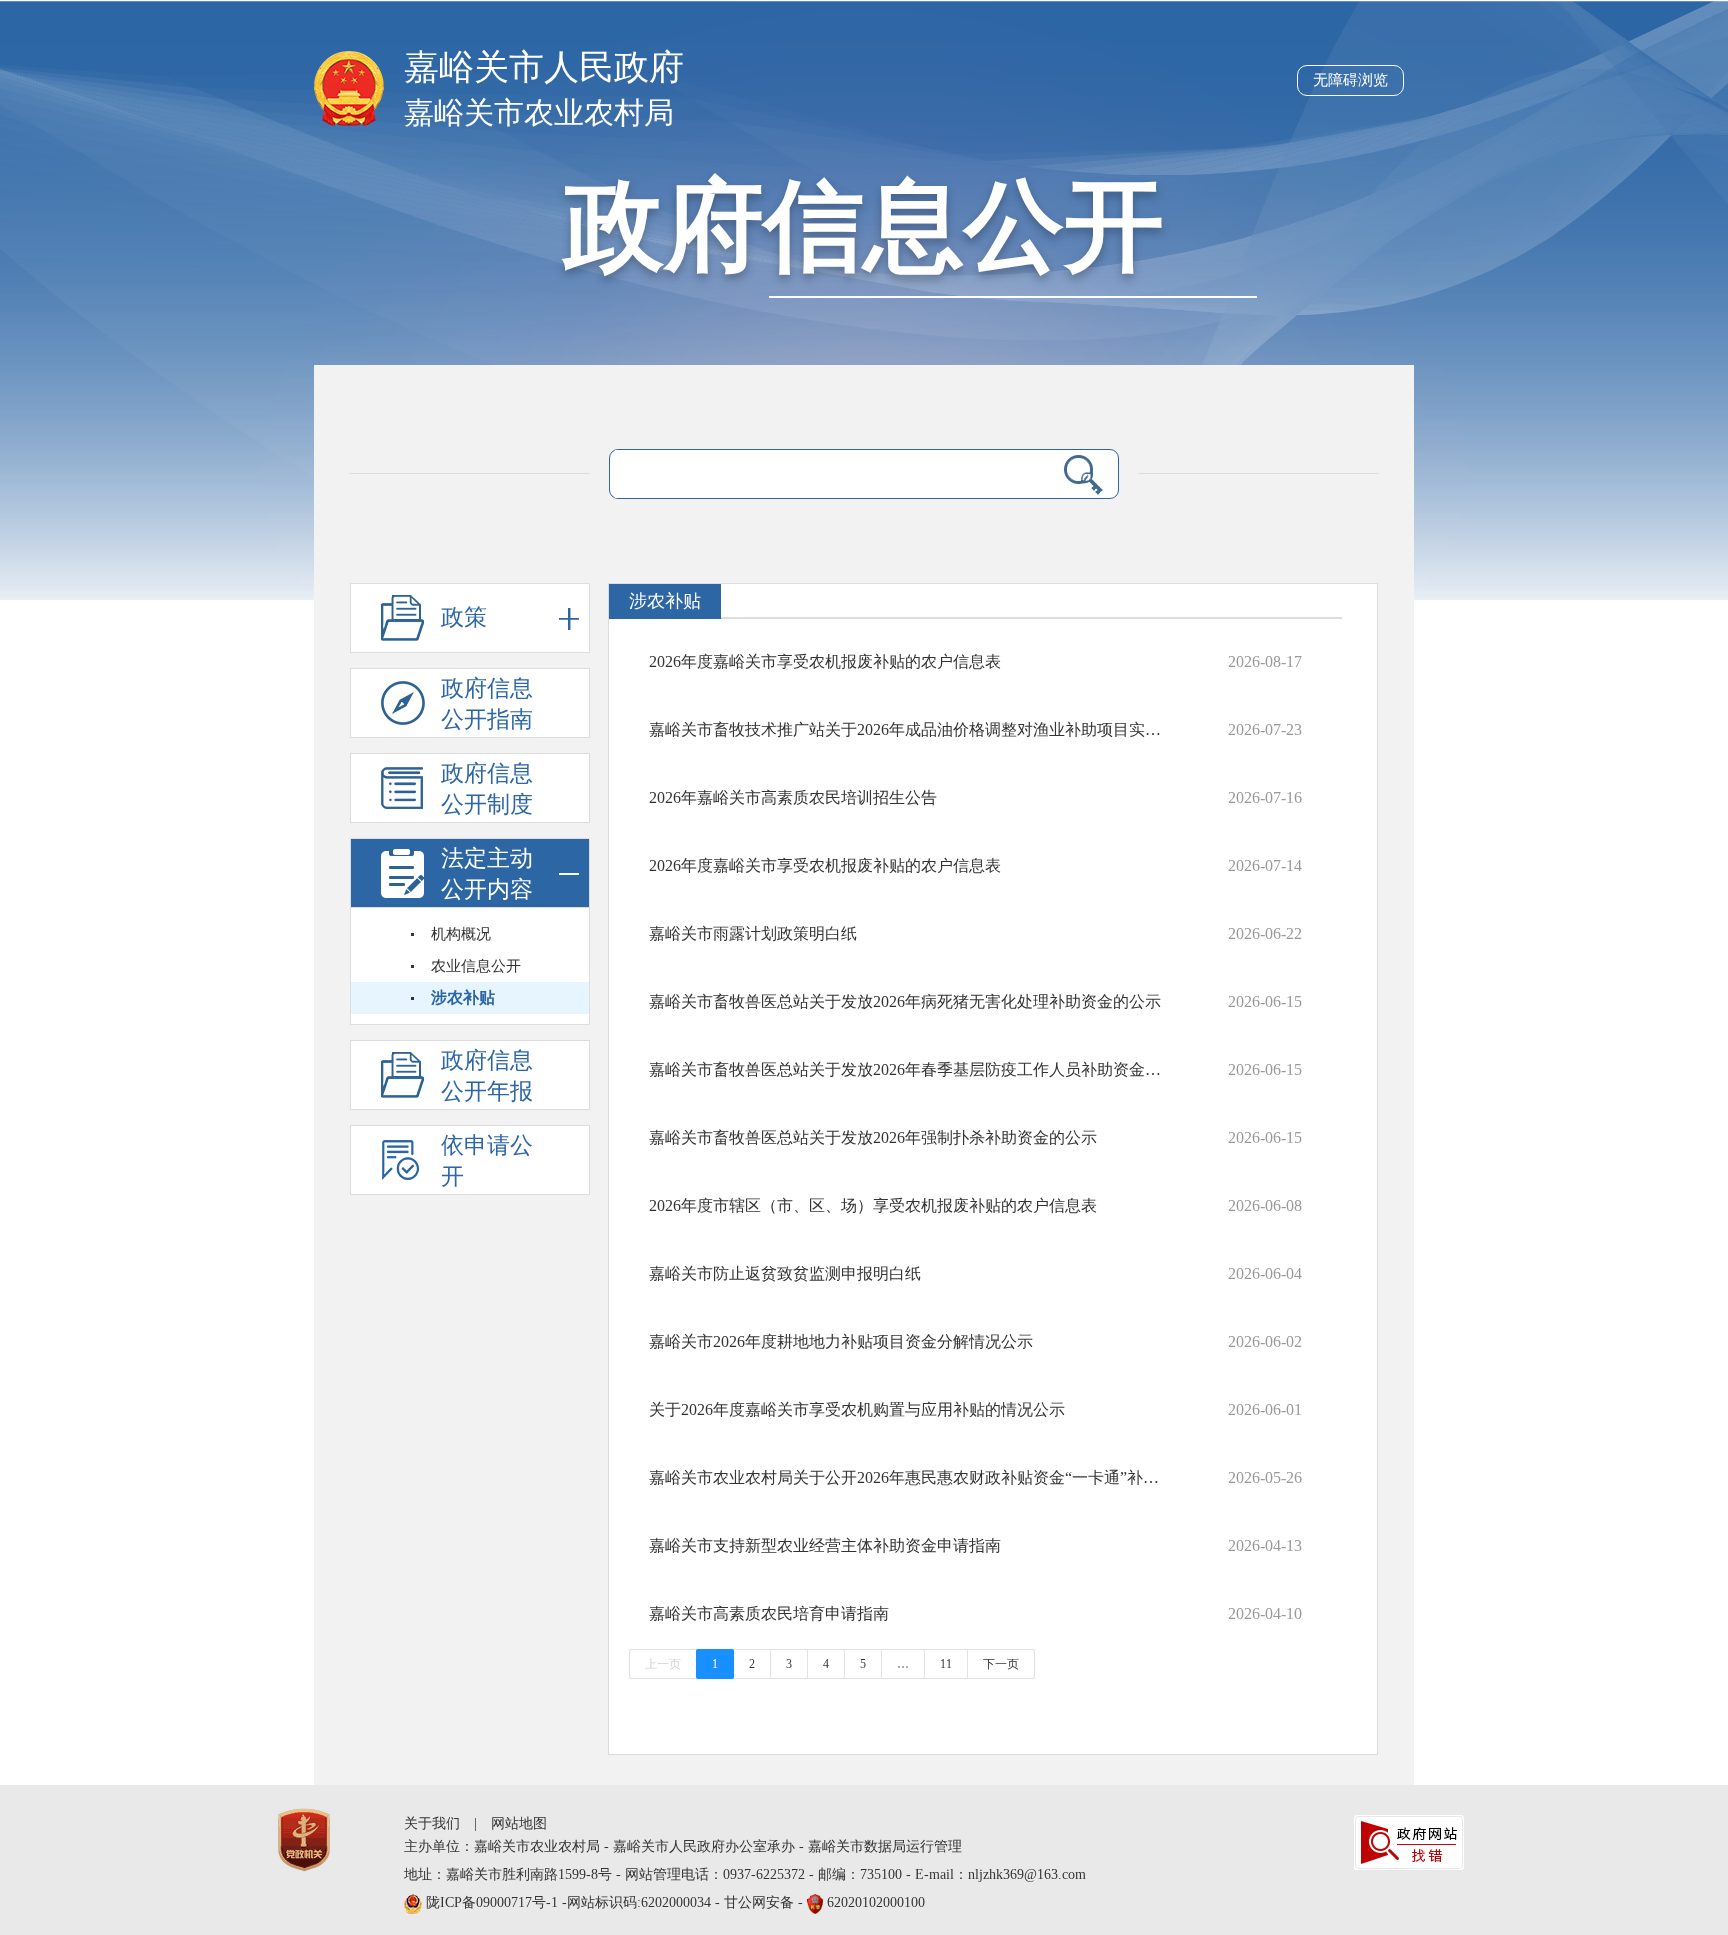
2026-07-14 (1265, 865)
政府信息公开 (864, 226)
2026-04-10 (1265, 1613)
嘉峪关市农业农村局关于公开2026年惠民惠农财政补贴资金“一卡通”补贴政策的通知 (910, 1477)
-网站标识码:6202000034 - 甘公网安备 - (675, 1902)
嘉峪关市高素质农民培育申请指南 (769, 1613)
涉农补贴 (463, 997)
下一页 (1001, 1664)
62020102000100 (876, 1902)
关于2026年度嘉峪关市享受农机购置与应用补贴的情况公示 (857, 1409)
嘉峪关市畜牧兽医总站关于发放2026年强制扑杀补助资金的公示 (873, 1137)
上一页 (663, 1664)
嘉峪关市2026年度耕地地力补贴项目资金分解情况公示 (841, 1341)
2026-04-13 (1265, 1545)
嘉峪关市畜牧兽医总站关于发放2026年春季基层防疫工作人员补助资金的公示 (910, 1069)
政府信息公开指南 (487, 704)
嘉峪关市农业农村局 (539, 112)
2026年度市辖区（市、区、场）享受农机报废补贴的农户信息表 (873, 1205)
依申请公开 (487, 1161)
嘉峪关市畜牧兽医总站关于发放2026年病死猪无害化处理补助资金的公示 (905, 1001)
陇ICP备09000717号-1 (494, 1902)
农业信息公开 (476, 966)
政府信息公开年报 (487, 1076)
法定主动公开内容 (487, 874)
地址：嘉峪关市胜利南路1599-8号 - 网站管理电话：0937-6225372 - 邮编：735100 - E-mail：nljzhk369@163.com (745, 1874)
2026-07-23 (1265, 729)
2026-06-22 (1265, 933)
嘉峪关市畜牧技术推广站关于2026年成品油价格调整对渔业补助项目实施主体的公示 (910, 729)
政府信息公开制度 (487, 789)
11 (946, 1664)
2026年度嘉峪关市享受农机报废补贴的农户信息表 (825, 661)
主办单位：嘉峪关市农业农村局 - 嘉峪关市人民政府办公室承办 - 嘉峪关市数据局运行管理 (683, 1846)
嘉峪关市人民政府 (544, 67)
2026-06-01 (1265, 1409)
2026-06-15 (1265, 1001)
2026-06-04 (1265, 1273)
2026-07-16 (1265, 797)
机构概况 (461, 934)
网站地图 (519, 1823)
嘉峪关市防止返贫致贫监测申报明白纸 (785, 1273)
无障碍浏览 (1350, 80)
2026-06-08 (1265, 1205)
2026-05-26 (1265, 1477)
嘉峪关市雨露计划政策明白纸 (753, 933)
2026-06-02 (1265, 1341)
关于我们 (432, 1823)
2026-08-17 (1265, 661)
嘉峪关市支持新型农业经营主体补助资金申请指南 (825, 1545)
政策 (464, 617)
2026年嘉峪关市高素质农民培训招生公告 (793, 797)
